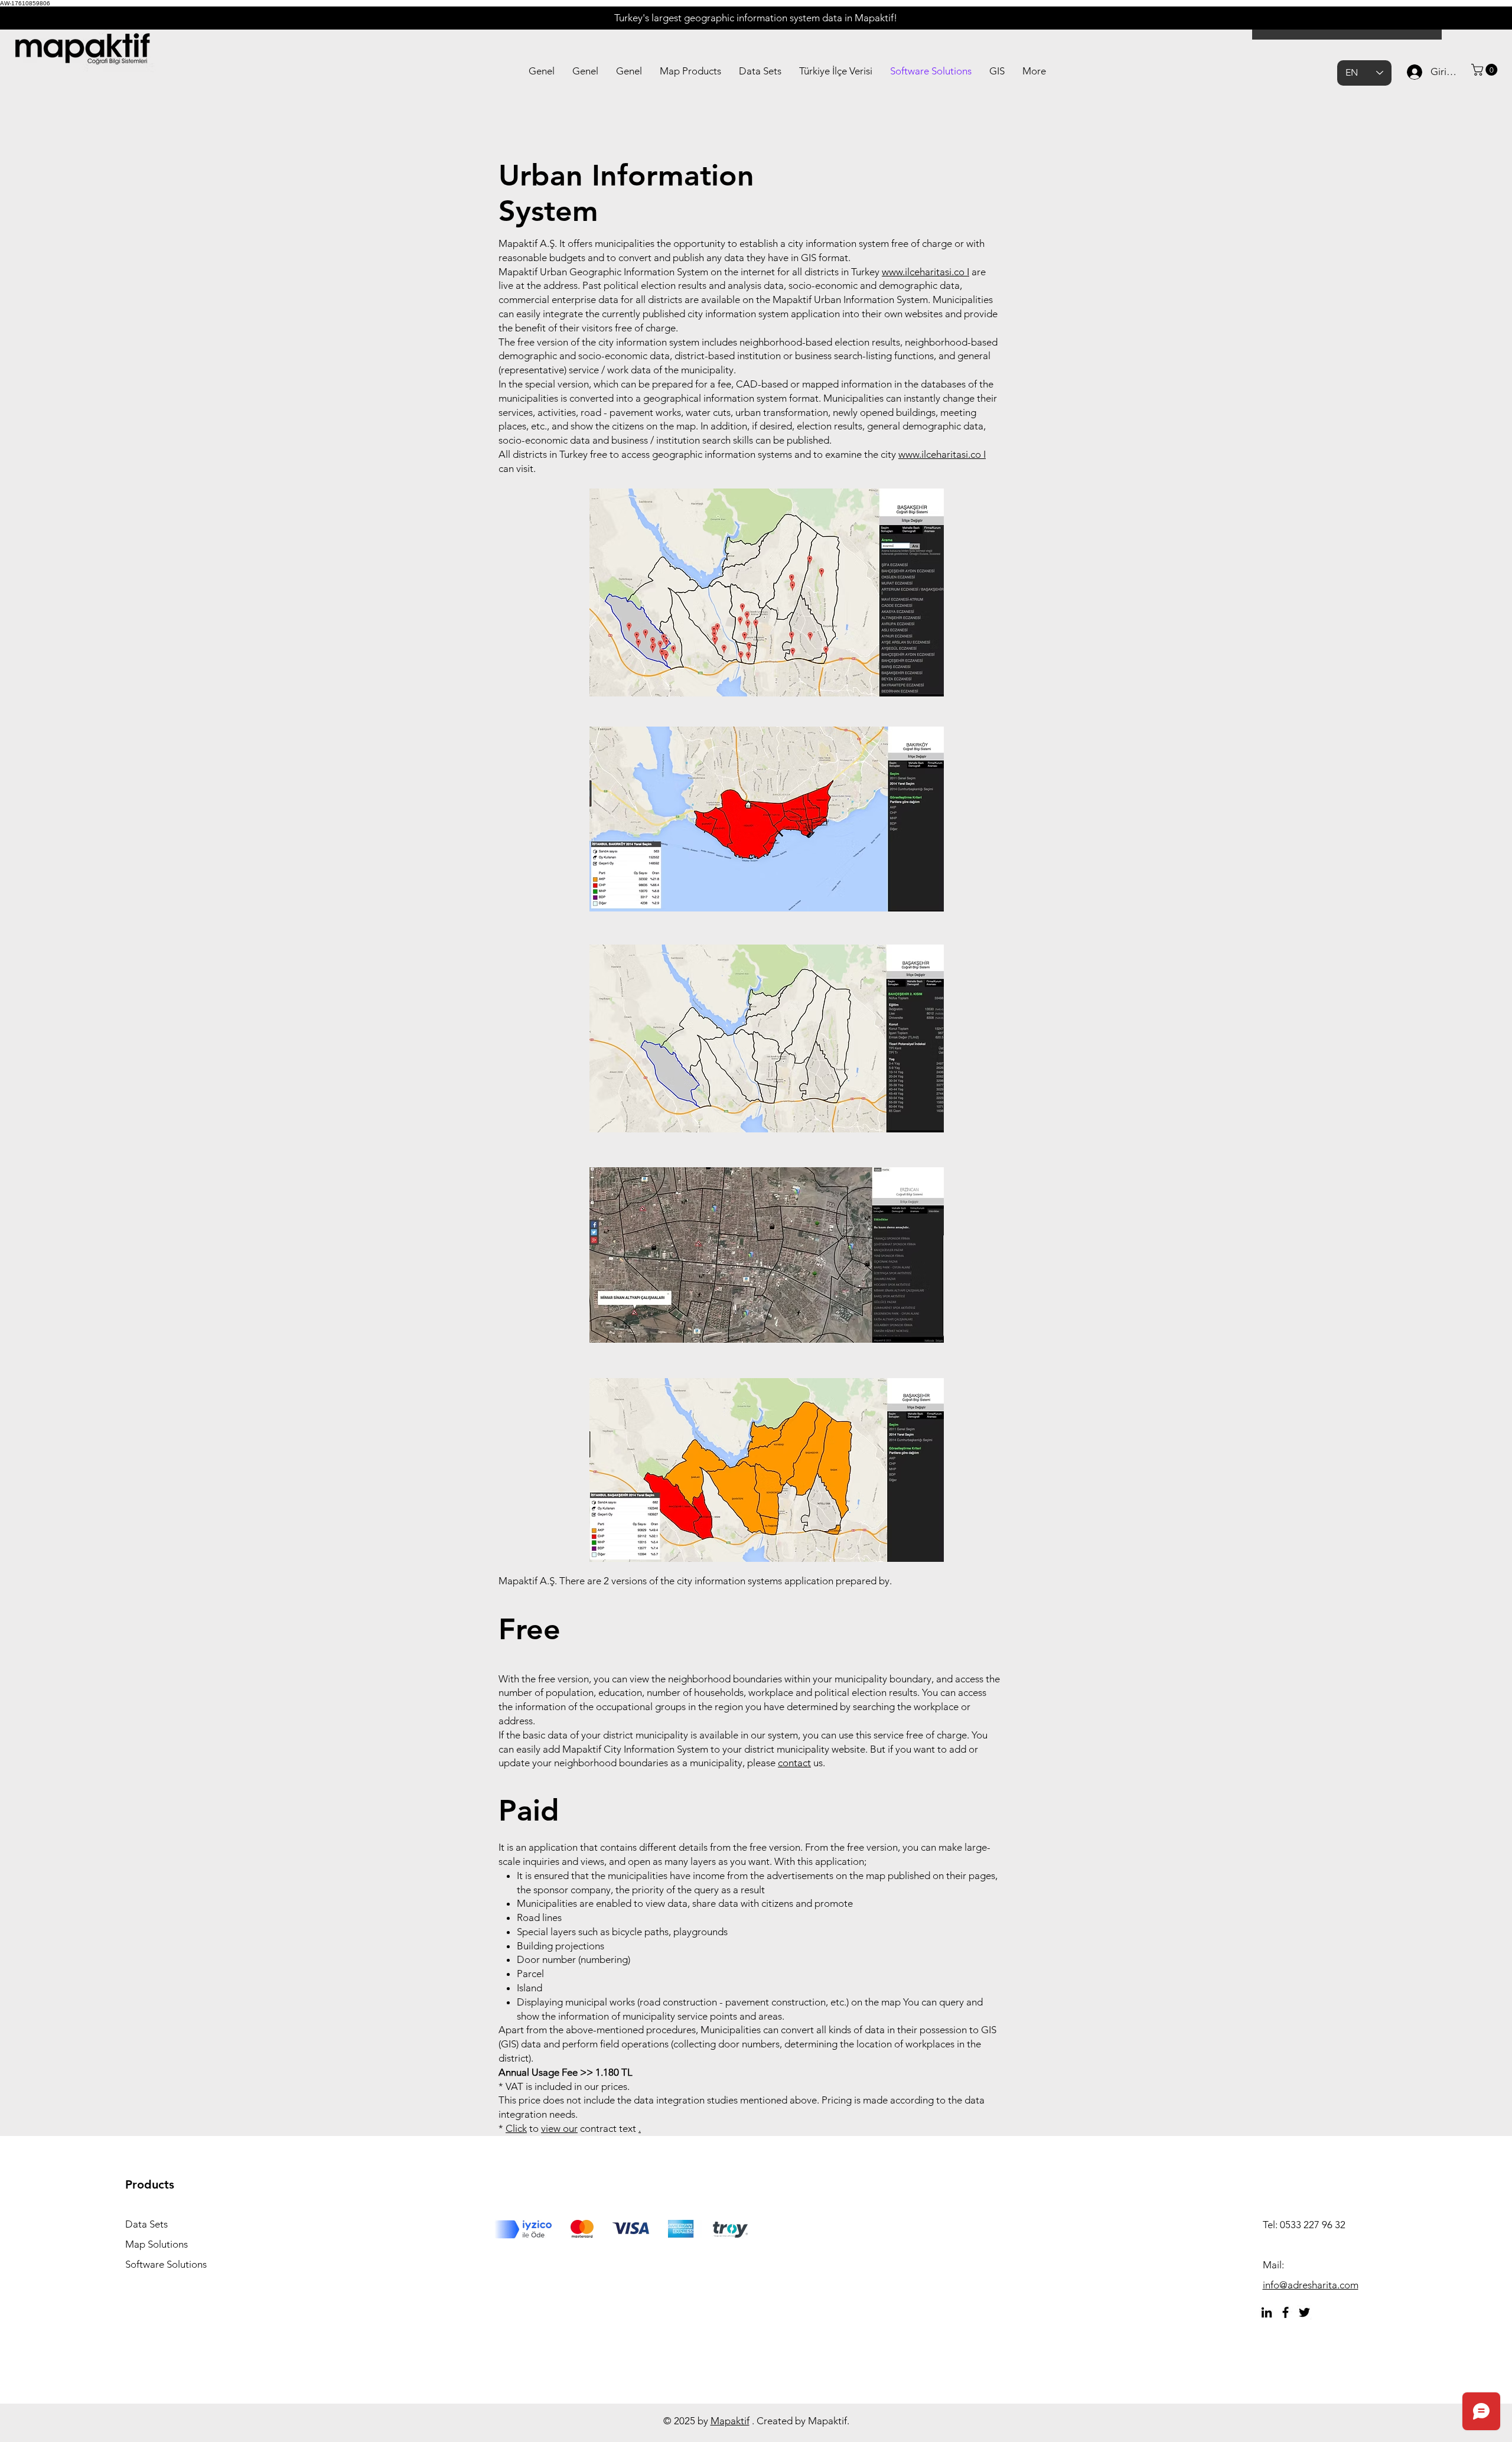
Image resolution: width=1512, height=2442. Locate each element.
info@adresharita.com (1311, 2285)
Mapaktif (730, 2421)
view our (559, 2128)
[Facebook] (1285, 2312)
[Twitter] (1304, 2312)
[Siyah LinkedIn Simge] (1267, 2312)
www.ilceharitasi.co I (926, 272)
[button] (1486, 70)
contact (794, 1763)
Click (516, 2128)
